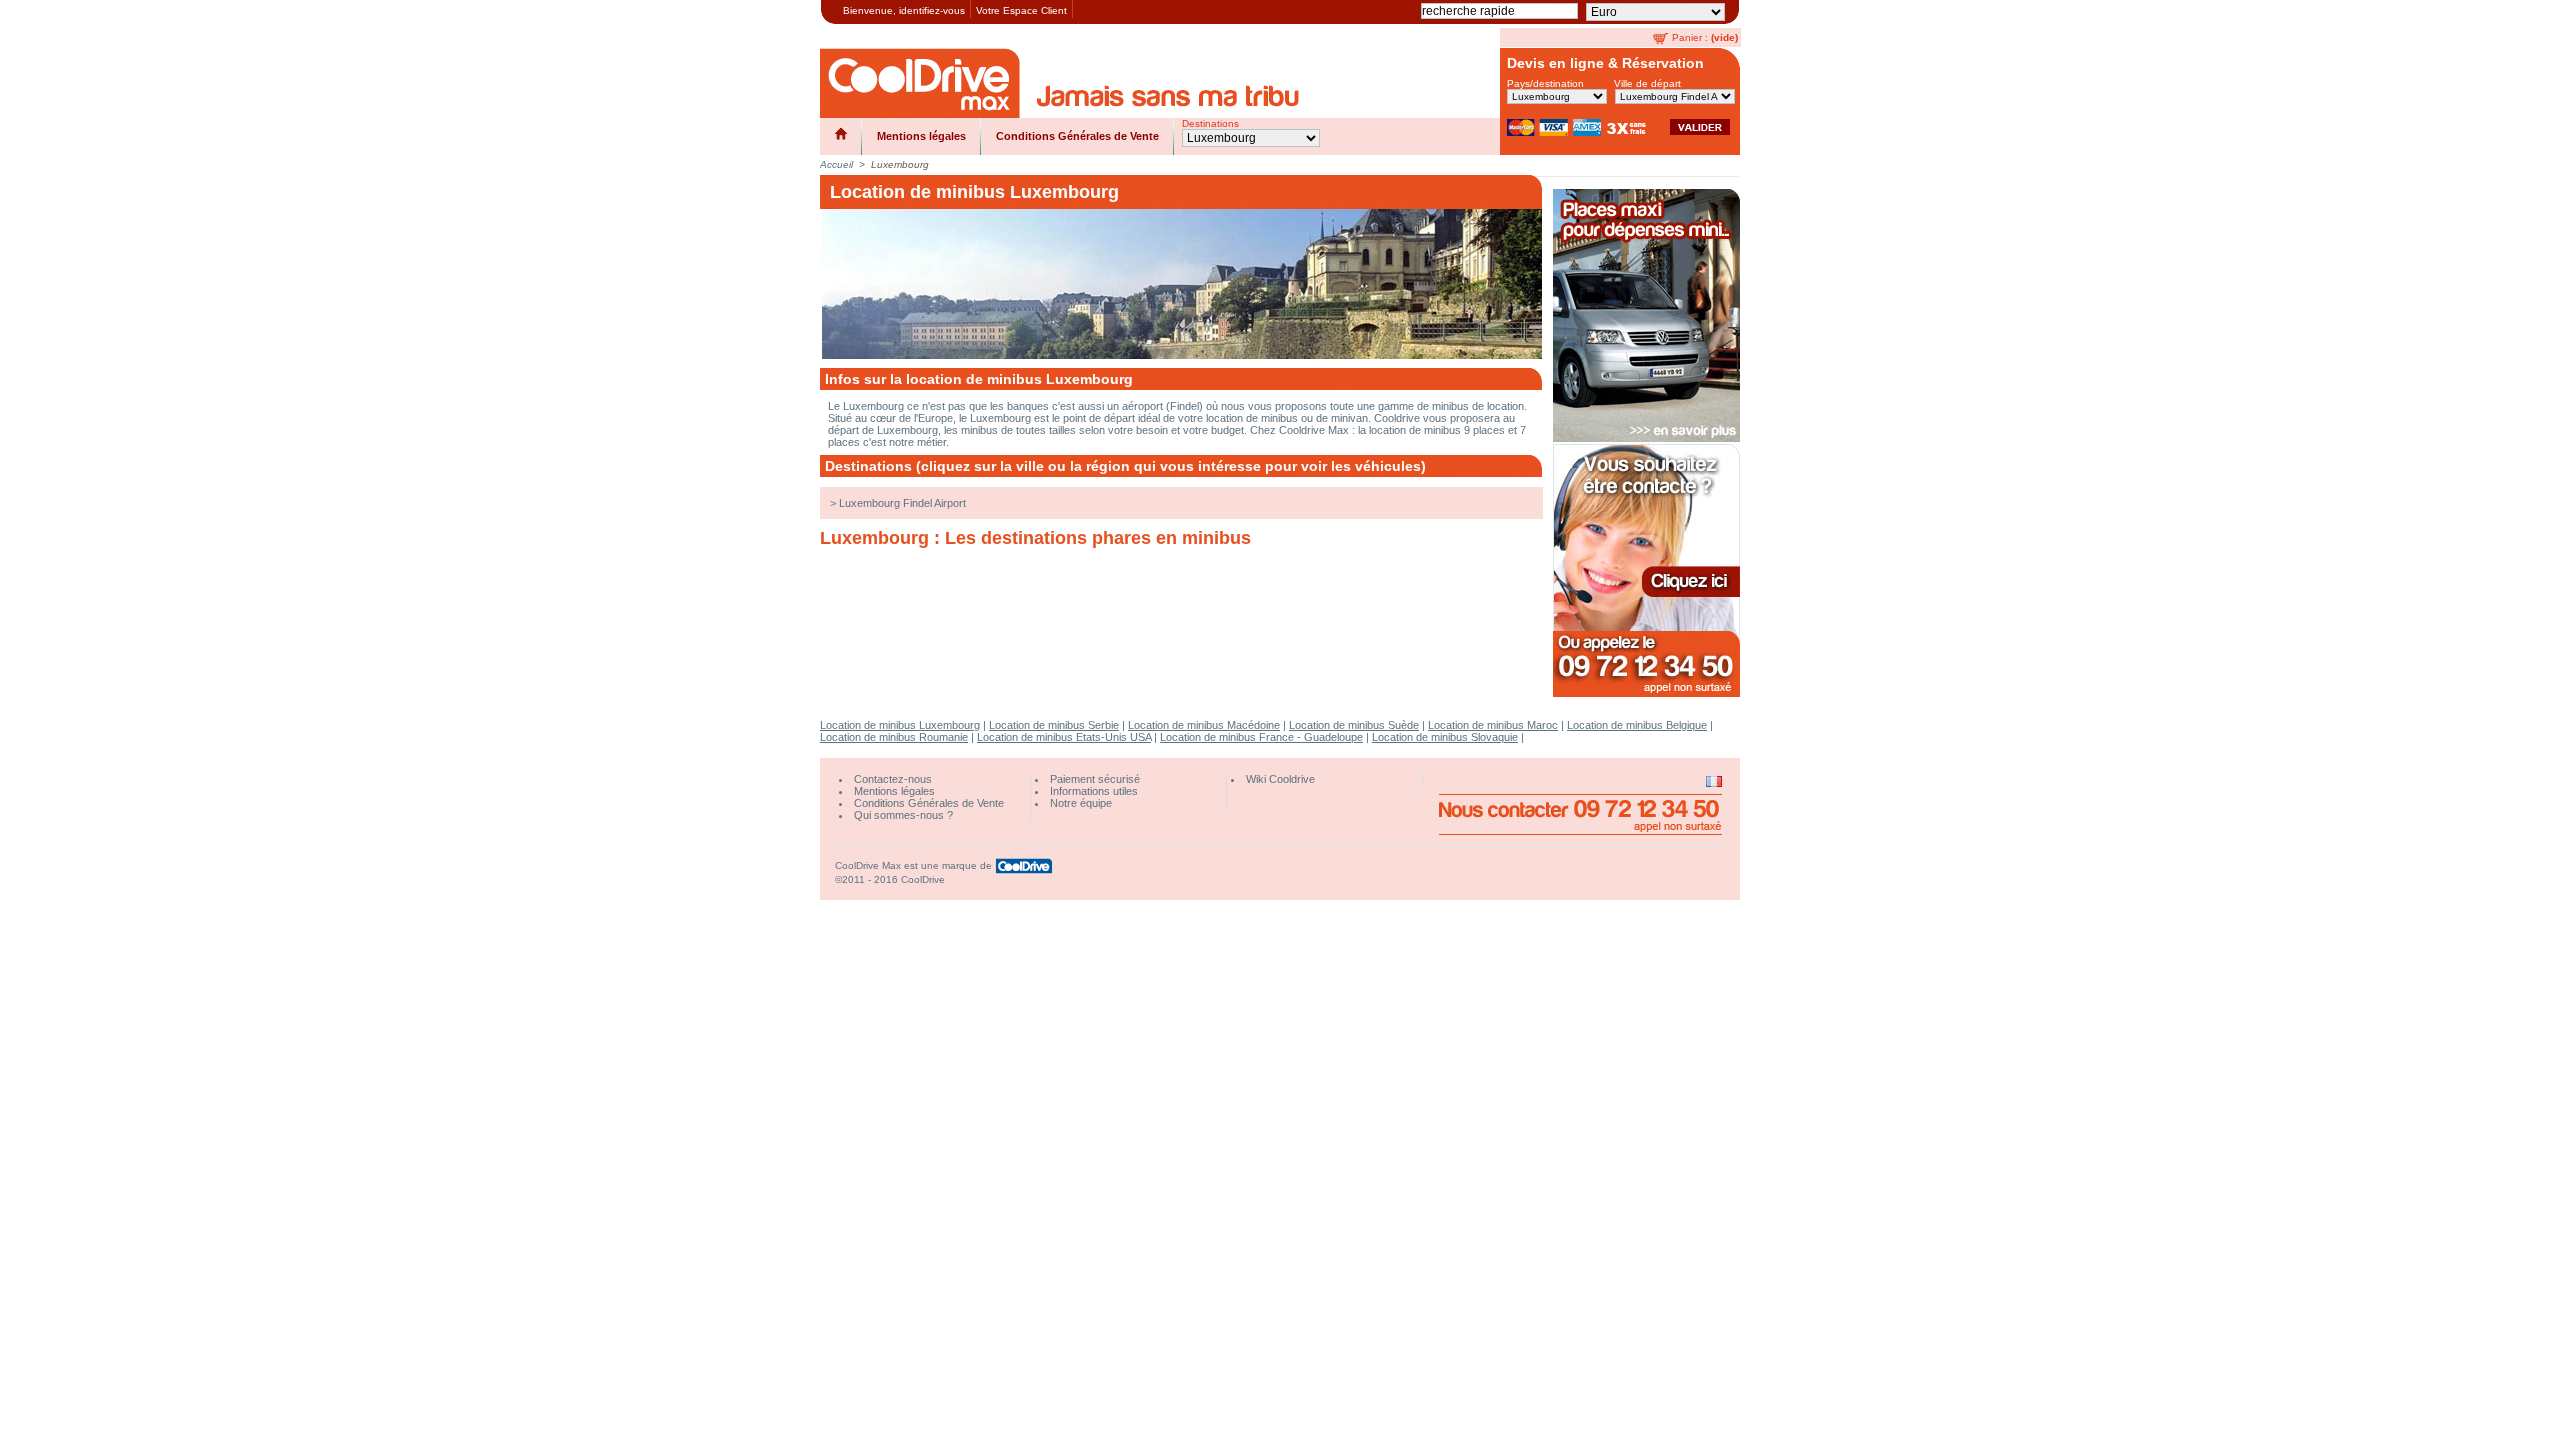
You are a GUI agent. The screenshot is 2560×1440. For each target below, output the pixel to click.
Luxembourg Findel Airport (902, 503)
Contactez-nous (893, 779)
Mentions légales (921, 136)
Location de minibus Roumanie (894, 737)
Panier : (1690, 37)
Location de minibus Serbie (1054, 725)
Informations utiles (1094, 791)
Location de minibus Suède (1354, 725)
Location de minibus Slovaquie (1445, 737)
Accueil (836, 164)
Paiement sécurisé (1095, 779)
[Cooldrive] (920, 83)
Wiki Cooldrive (1280, 779)
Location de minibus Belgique (1637, 725)
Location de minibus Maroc (1493, 725)
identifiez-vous (932, 10)
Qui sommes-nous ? (903, 815)
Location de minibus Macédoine (1204, 725)
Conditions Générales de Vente (1077, 136)
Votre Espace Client (1021, 10)
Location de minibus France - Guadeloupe (1261, 737)
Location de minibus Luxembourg (900, 725)
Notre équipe (1081, 803)
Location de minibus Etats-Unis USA (1064, 737)
